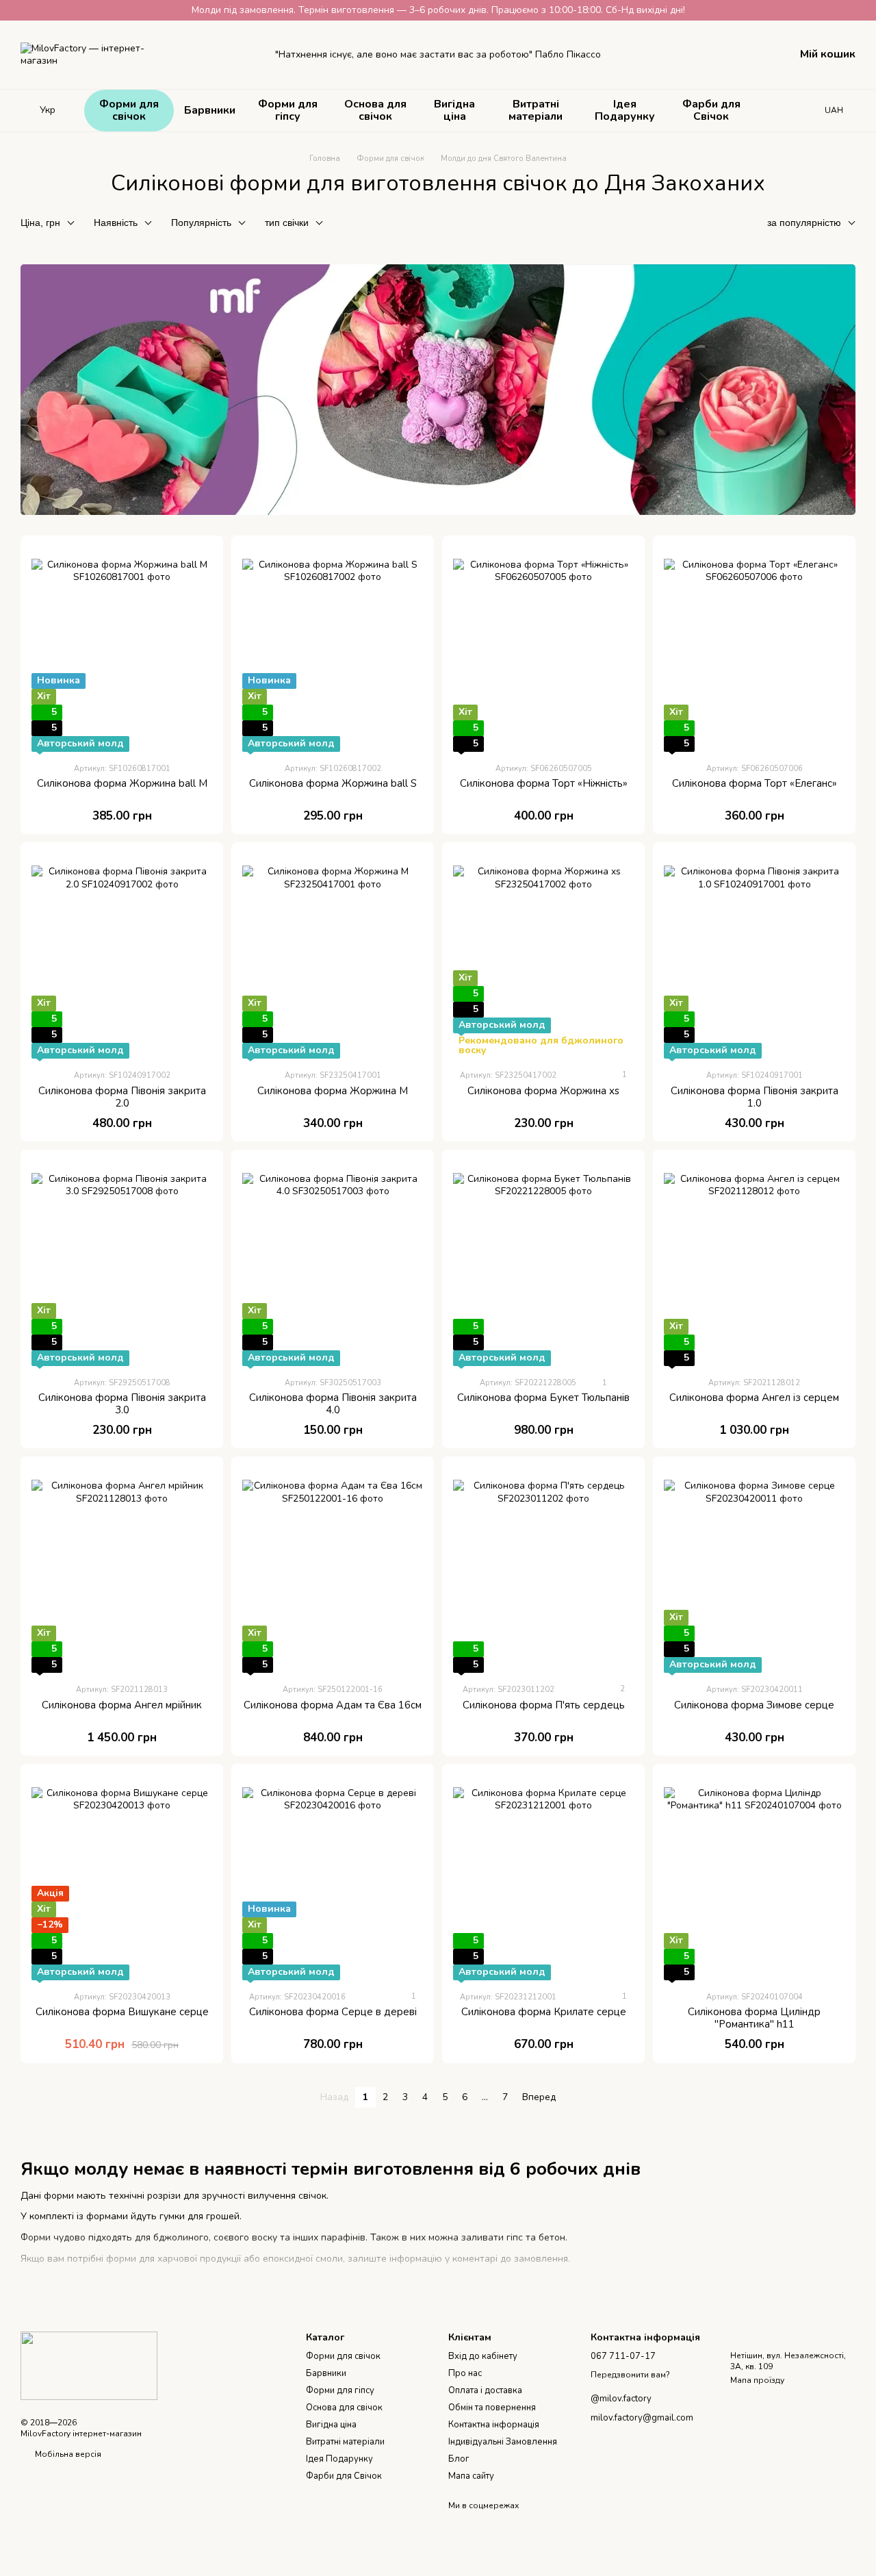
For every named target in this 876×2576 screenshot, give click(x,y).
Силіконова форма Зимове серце (754, 1705)
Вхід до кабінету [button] (483, 2356)
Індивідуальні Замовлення (503, 2442)
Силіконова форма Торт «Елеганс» (755, 783)
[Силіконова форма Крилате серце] (543, 1878)
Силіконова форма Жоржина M (333, 1091)
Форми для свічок (129, 110)
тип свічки (287, 223)
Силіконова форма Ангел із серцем (754, 1398)
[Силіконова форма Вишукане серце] (122, 1878)
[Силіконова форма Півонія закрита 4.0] (333, 1263)
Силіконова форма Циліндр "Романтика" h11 (754, 2018)
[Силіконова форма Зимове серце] (754, 1570)
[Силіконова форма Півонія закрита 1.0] (754, 956)
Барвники (210, 110)
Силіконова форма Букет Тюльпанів (543, 1398)
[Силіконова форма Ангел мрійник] (122, 1570)
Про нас (465, 2373)
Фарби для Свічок (711, 110)
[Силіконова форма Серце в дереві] (333, 1878)
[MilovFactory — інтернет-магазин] (89, 2365)
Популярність (201, 223)
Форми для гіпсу (288, 110)
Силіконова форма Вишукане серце (122, 2012)
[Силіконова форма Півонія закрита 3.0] (122, 1263)
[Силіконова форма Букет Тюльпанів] (543, 1263)
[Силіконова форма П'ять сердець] (543, 1570)
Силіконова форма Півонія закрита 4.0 (333, 1404)
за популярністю (804, 223)
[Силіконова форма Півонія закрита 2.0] (122, 956)
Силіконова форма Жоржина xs (543, 1091)
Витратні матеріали (536, 110)
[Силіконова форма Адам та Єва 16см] (333, 1570)
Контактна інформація (494, 2425)
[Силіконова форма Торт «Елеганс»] (754, 649)
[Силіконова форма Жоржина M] (333, 956)
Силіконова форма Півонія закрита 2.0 (122, 1097)
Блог (459, 2459)
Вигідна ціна (454, 110)
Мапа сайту (471, 2476)
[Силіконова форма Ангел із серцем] (754, 1263)
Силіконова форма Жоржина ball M (122, 783)
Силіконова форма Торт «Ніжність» (544, 783)
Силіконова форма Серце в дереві (333, 2012)
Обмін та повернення (492, 2408)
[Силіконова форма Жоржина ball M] (122, 649)
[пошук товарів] (781, 110)
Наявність (116, 223)
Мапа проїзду (757, 2380)
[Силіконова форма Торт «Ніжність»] (543, 649)
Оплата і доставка (485, 2390)
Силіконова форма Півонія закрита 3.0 (122, 1404)
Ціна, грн (40, 223)
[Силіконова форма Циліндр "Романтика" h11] (754, 1878)
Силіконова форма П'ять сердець (544, 1705)
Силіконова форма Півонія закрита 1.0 (755, 1097)
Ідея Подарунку (625, 110)
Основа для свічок (375, 110)
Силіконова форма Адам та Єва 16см (333, 1705)
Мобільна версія (67, 2454)
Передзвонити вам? (630, 2375)
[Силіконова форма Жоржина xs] (543, 956)
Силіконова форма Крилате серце (544, 2012)
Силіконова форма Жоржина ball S (333, 783)
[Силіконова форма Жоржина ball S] (333, 649)
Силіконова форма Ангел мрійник (122, 1705)
